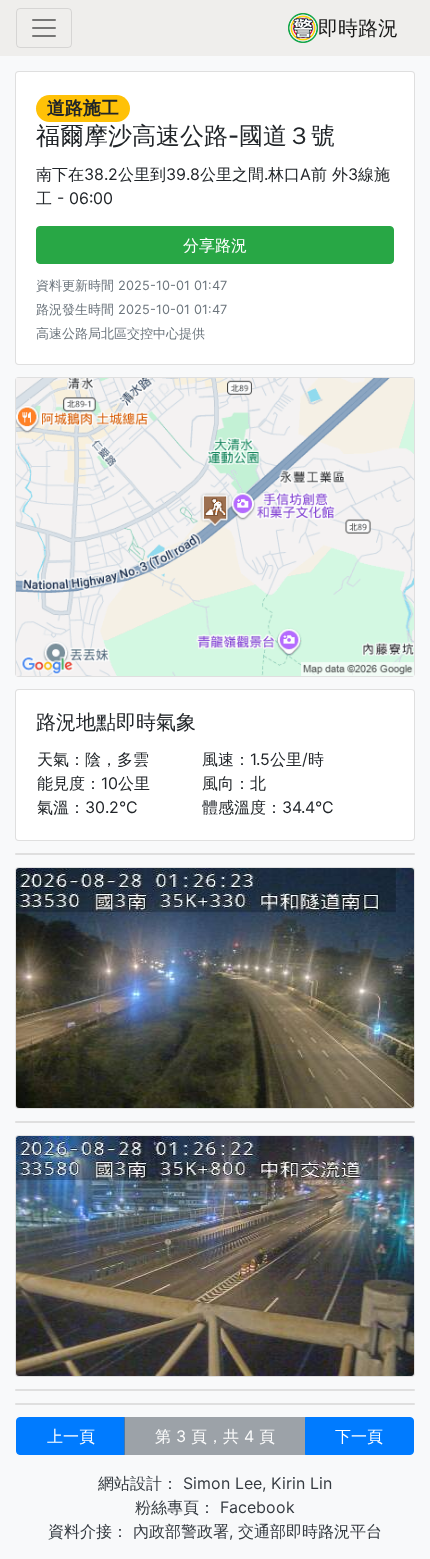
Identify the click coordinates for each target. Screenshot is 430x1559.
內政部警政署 (178, 1531)
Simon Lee (220, 1483)
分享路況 (215, 245)
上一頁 (71, 1436)
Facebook (255, 1507)
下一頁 (359, 1436)
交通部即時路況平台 (310, 1531)
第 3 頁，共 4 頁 (215, 1436)
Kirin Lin (301, 1483)
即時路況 (358, 28)
